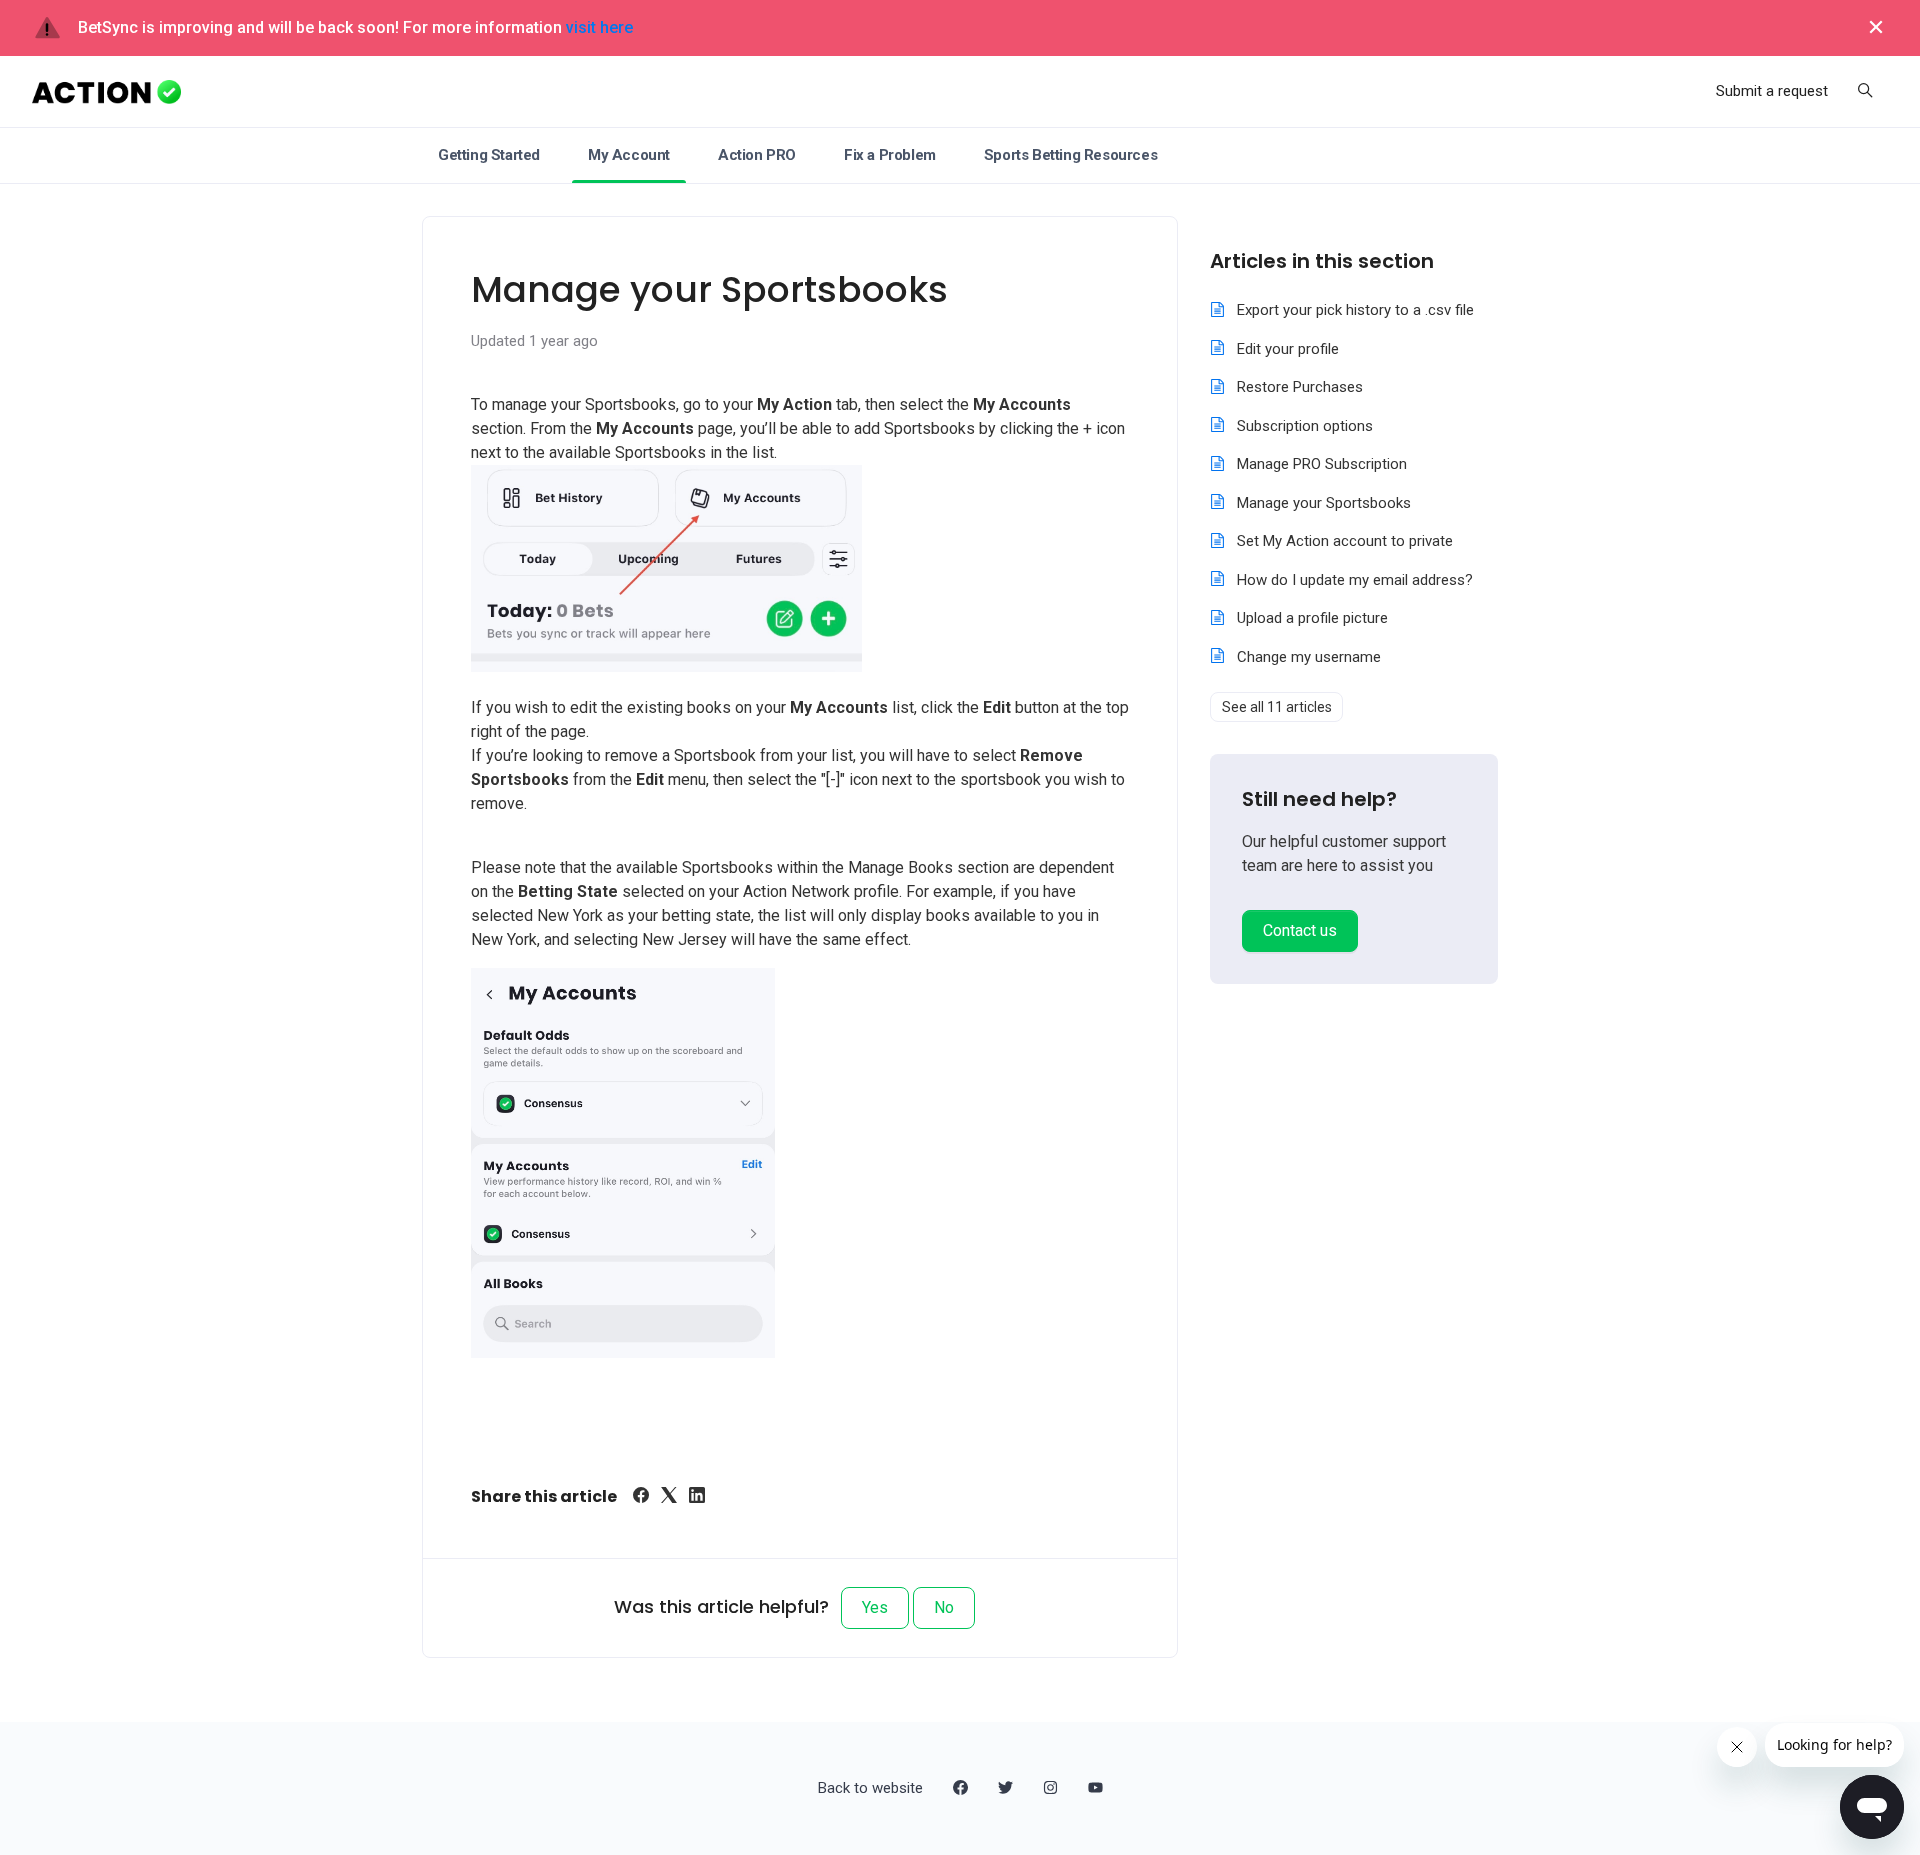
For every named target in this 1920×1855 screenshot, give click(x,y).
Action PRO (757, 155)
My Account (629, 155)
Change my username (1309, 657)
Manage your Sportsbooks (1324, 503)
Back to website (870, 1788)
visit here (599, 27)
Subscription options (1305, 426)
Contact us (1300, 930)
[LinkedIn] (697, 1497)
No (944, 1607)
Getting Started (489, 155)
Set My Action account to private (1345, 541)
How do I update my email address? (1355, 580)
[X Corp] (669, 1497)
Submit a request (1772, 91)
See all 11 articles (1277, 707)
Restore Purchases (1300, 387)
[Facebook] (641, 1497)
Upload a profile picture (1312, 618)
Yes (875, 1607)
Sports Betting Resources (1070, 155)
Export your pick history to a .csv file (1355, 310)
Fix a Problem (890, 155)
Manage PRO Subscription (1322, 464)
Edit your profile (1288, 349)
